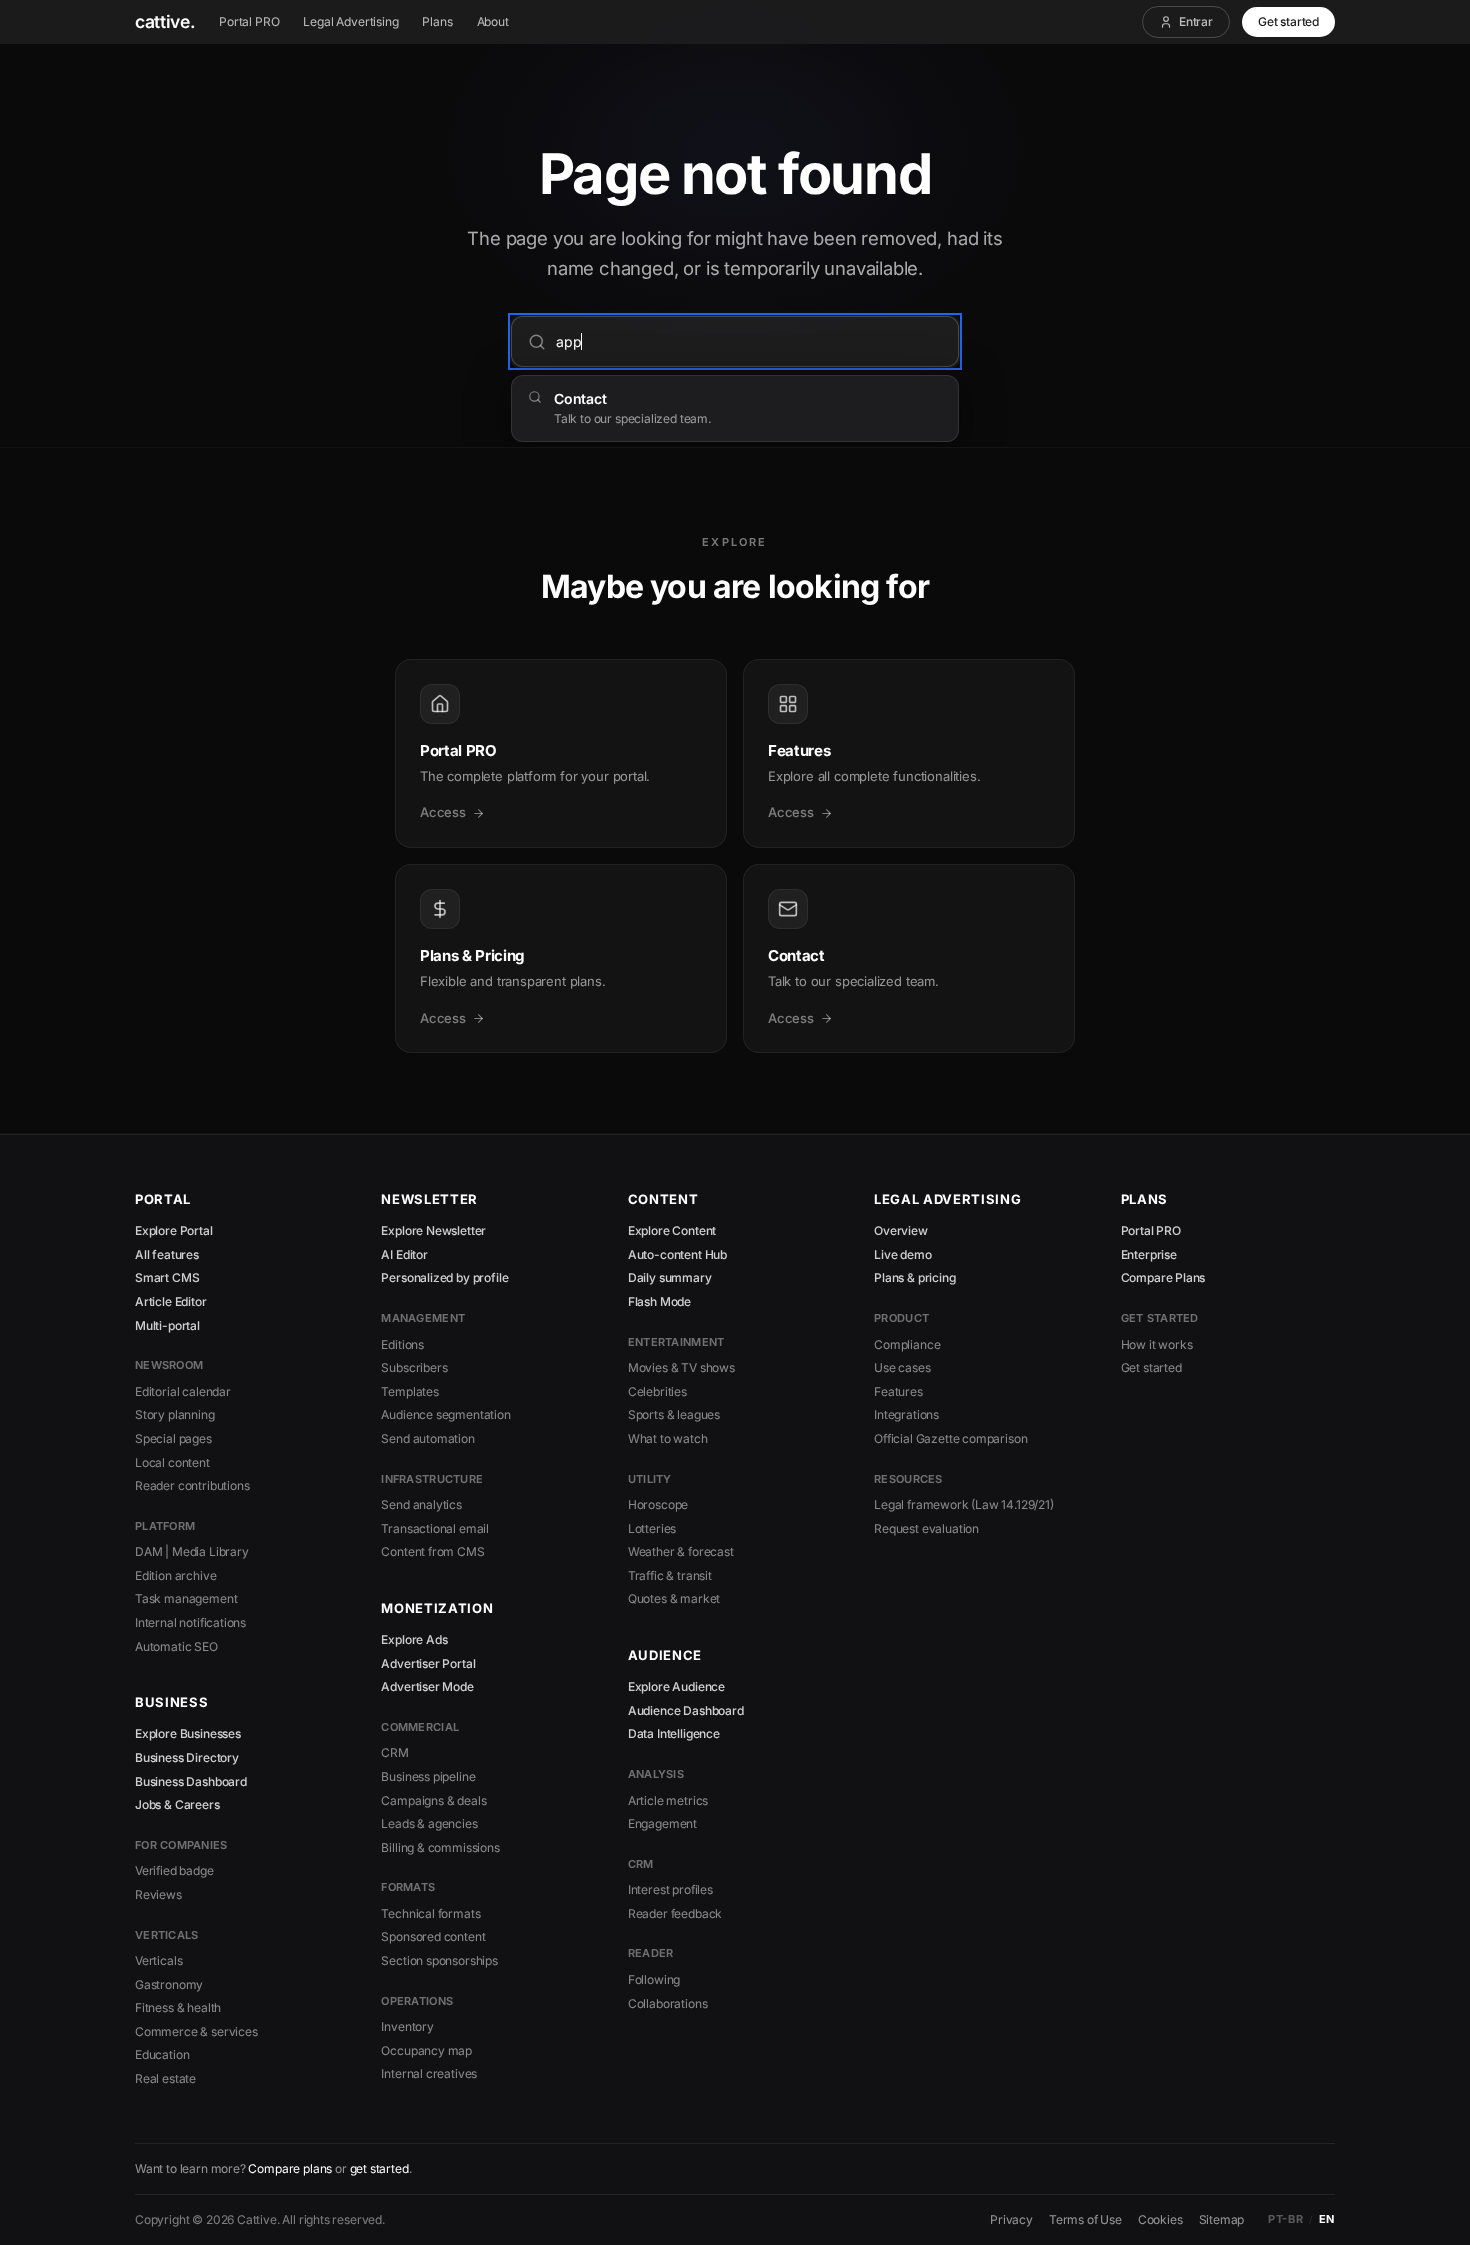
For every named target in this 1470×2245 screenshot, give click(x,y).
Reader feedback (675, 1913)
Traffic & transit (670, 1575)
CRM (394, 1752)
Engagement (662, 1823)
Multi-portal (167, 1325)
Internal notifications (190, 1622)
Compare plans (290, 2168)
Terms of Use (1085, 2219)
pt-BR (1285, 2219)
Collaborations (668, 2003)
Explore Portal (174, 1230)
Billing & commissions (440, 1847)
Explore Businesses (188, 1733)
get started (379, 2168)
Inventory (407, 2026)
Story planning (175, 1414)
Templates (409, 1391)
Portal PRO (249, 21)
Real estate (165, 2078)
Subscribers (414, 1367)
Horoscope (658, 1504)
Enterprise (1149, 1254)
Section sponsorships (439, 1960)
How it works (1157, 1344)
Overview (901, 1230)
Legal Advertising (350, 21)
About (493, 21)
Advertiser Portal (428, 1663)
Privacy (1011, 2219)
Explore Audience (676, 1686)
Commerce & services (196, 2031)
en (1327, 2219)
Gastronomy (169, 1984)
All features (167, 1254)
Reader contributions (192, 1485)
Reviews (158, 1894)
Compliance (907, 1344)
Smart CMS (167, 1277)
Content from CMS (432, 1551)
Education (162, 2054)
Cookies (1160, 2219)
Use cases (902, 1367)
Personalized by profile (444, 1277)
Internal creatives (429, 2073)
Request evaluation (926, 1528)
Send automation (427, 1438)
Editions (402, 1344)
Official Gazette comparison (950, 1438)
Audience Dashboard (686, 1710)
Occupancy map (426, 2050)
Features (898, 1391)
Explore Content (672, 1230)
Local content (172, 1462)
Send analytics (421, 1504)
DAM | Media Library (192, 1551)
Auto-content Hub (677, 1254)
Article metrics (668, 1800)
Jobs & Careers (177, 1804)
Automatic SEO (176, 1646)
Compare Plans (1163, 1277)
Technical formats (430, 1913)
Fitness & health (178, 2007)
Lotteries (652, 1528)
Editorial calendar (183, 1391)
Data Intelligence (674, 1733)
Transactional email (435, 1528)
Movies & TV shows (681, 1367)
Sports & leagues (674, 1414)
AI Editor (404, 1254)
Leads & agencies (429, 1823)
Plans (437, 21)
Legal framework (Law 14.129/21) (964, 1504)
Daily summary (670, 1277)
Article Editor (171, 1301)
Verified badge (174, 1870)
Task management (186, 1598)
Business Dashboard (191, 1781)
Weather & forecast (681, 1551)
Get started (1288, 21)
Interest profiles (670, 1889)
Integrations (906, 1414)
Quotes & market (674, 1598)
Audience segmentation (445, 1414)
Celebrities (657, 1391)
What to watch (668, 1438)
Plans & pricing (914, 1277)
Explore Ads (414, 1639)
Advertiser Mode (427, 1686)
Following (654, 1979)
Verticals (158, 1960)
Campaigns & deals (433, 1800)
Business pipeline (428, 1776)
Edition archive (175, 1575)
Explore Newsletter (433, 1230)
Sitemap (1222, 2219)
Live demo (902, 1254)
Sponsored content (433, 1936)
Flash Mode (659, 1301)
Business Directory (187, 1757)
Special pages (173, 1438)
